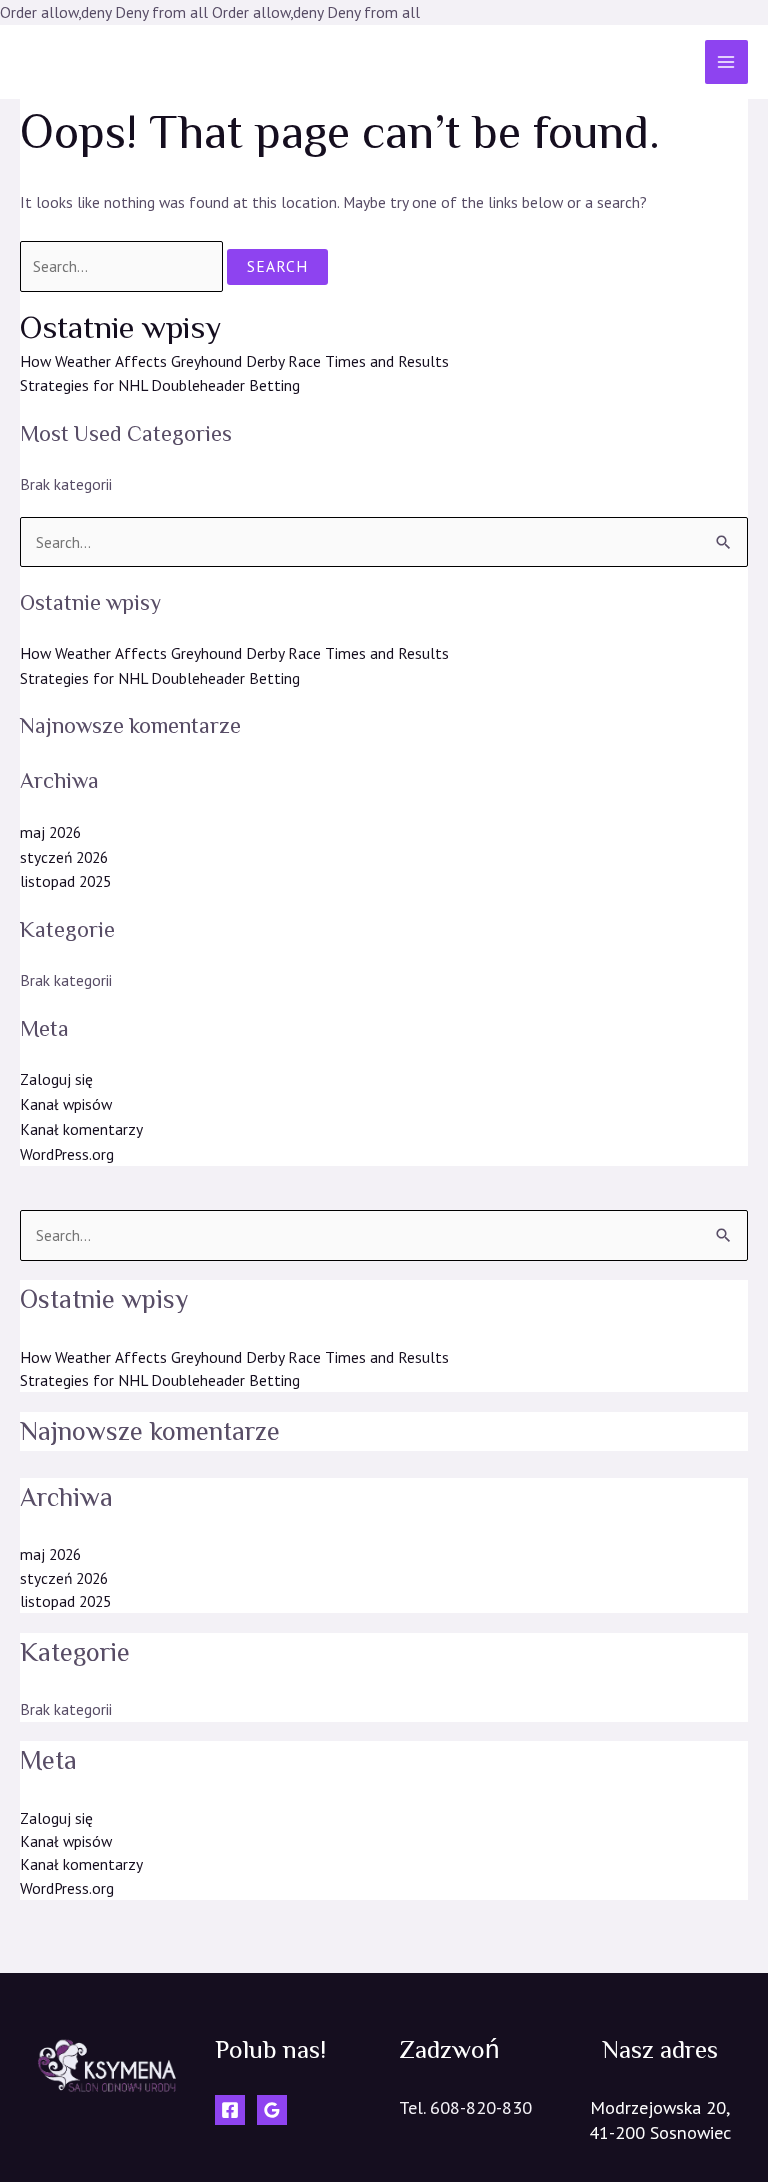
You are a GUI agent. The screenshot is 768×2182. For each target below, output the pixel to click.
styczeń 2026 (64, 857)
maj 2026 (50, 832)
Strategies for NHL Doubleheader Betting (160, 385)
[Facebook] (230, 2110)
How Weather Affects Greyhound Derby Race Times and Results (234, 361)
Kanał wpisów (66, 1104)
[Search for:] (123, 266)
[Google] (272, 2110)
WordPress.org (67, 1154)
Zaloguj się (56, 1079)
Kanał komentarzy (81, 1129)
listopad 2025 (65, 881)
